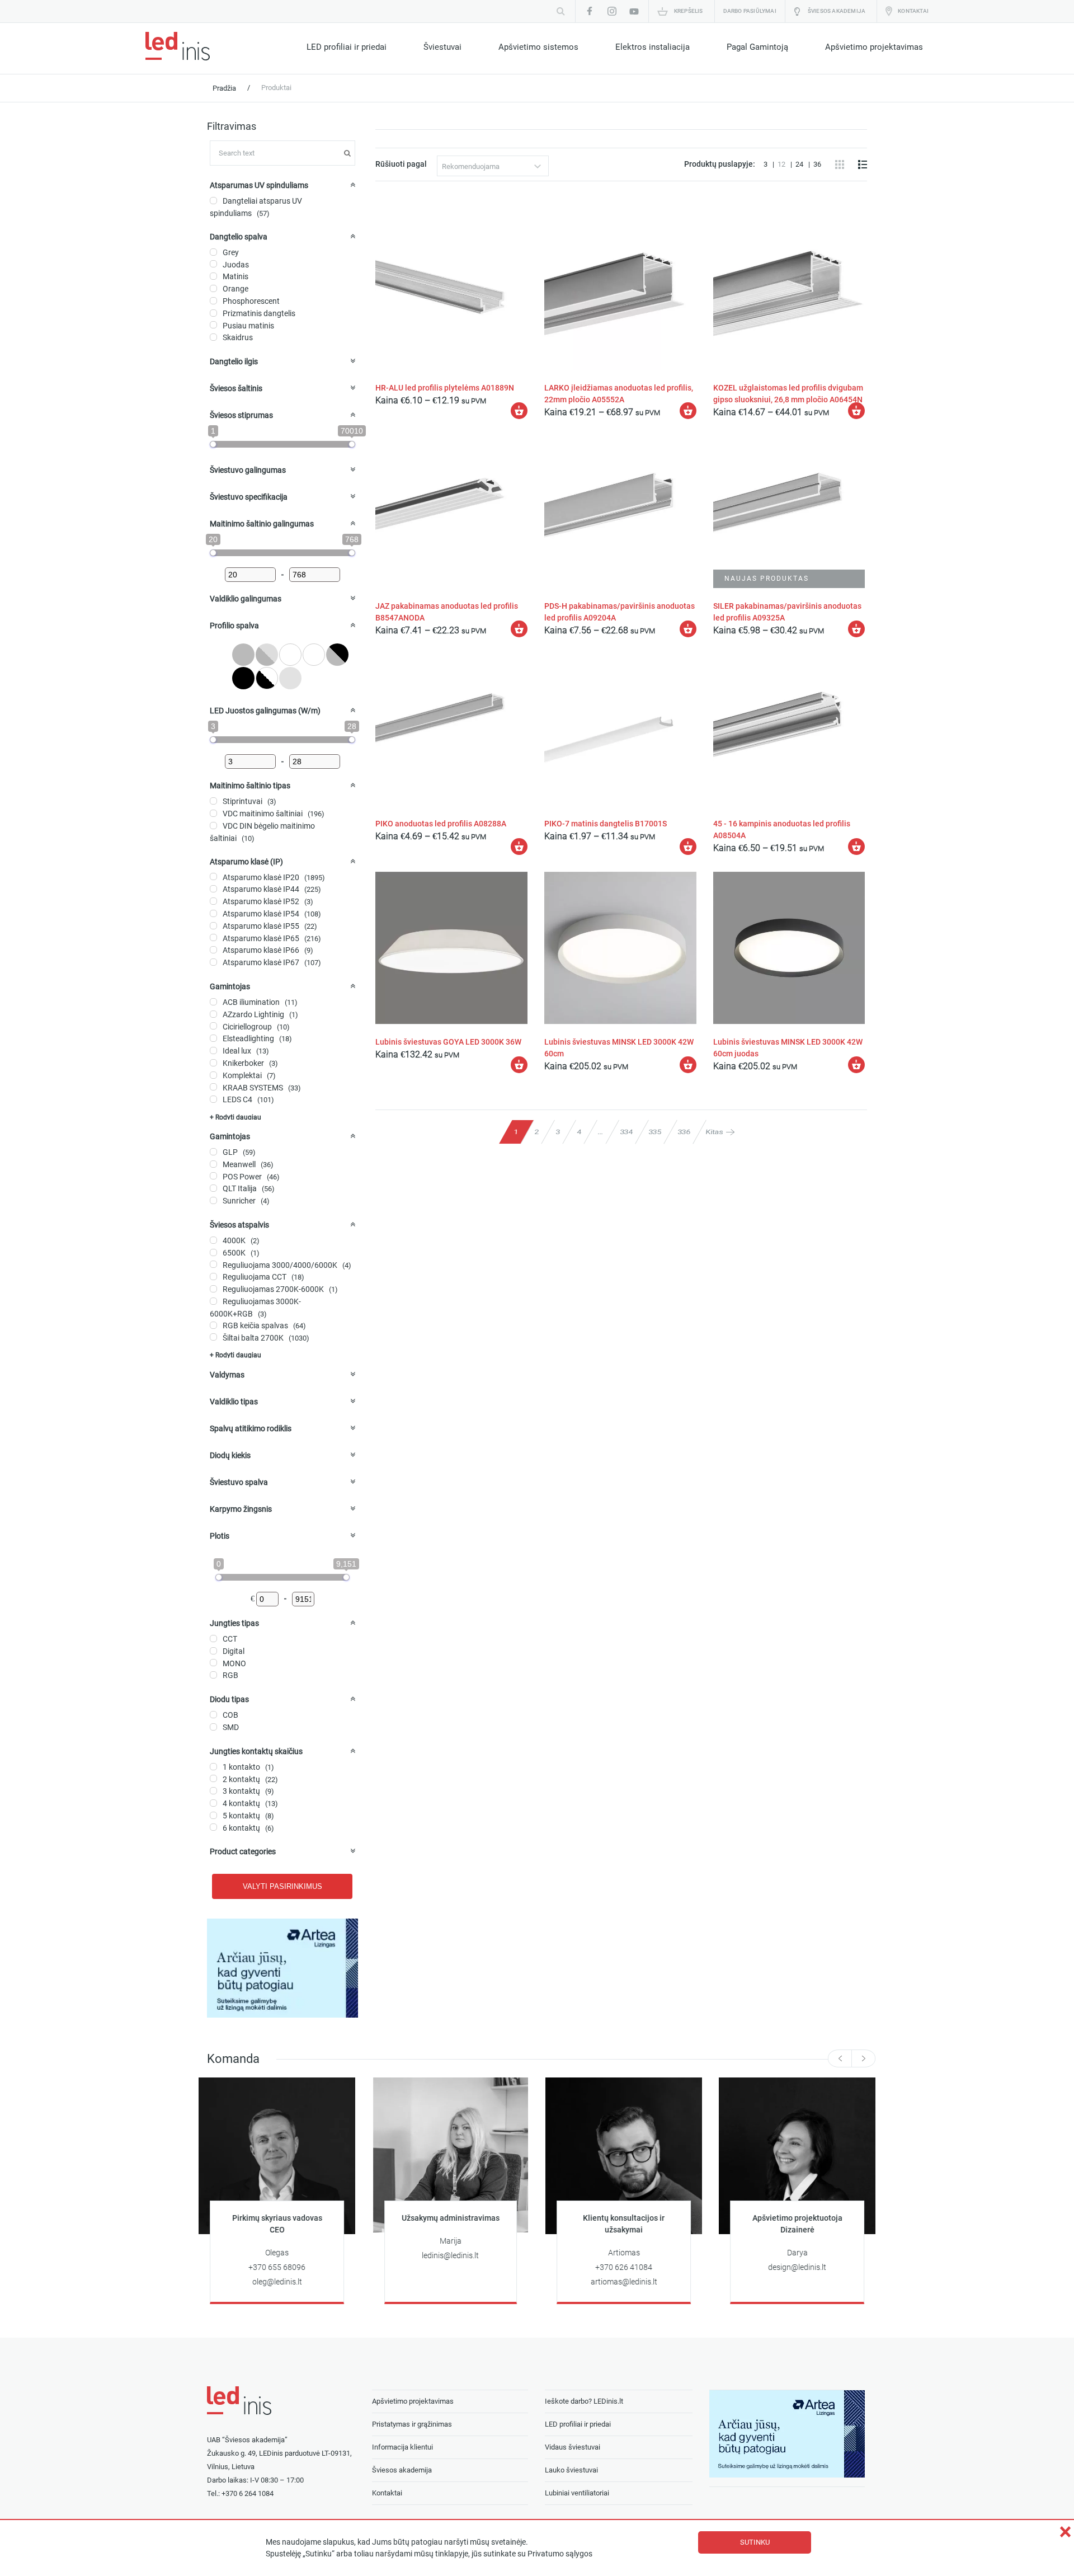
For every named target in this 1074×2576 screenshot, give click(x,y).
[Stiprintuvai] (213, 801)
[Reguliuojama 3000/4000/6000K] (213, 1264)
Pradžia (224, 88)
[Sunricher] (213, 1200)
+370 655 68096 (277, 2267)
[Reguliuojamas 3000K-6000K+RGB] (213, 1301)
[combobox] (493, 166)
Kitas (715, 1132)
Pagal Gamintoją (757, 47)
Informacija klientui (402, 2447)
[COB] (213, 1715)
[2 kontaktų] (213, 1778)
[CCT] (213, 1639)
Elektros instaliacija (653, 47)
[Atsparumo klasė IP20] (213, 876)
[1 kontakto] (213, 1767)
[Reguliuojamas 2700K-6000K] (213, 1289)
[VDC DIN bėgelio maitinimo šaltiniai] (213, 826)
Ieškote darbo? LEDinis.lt (584, 2401)
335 (655, 1132)
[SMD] (213, 1727)
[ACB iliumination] (213, 1002)
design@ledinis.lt (797, 2267)
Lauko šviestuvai (571, 2470)
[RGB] (213, 1675)
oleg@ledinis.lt (277, 2282)
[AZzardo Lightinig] (213, 1014)
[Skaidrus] (213, 337)
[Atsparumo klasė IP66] (213, 950)
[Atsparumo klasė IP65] (213, 937)
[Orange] (213, 288)
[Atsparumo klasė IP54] (213, 913)
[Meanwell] (213, 1164)
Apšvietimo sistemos (538, 47)
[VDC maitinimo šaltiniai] (213, 813)
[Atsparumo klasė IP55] (213, 926)
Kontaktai (913, 11)
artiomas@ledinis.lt (624, 2282)
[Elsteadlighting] (213, 1038)
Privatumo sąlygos (560, 2554)
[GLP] (213, 1152)
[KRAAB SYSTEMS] (213, 1087)
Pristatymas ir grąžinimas (412, 2424)
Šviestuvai (442, 47)
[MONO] (213, 1663)
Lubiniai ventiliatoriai (577, 2493)
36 (817, 164)
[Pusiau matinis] (213, 325)
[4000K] (213, 1240)
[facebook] (590, 11)
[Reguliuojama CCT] (213, 1277)
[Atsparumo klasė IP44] (213, 889)
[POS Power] (213, 1176)
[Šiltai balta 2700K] (213, 1337)
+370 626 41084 (624, 2267)
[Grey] (213, 252)
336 (684, 1132)
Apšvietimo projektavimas (874, 47)
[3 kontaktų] (213, 1791)
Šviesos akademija (837, 11)
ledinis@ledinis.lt (450, 2256)
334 (626, 1132)
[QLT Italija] (213, 1188)
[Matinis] (213, 276)
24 (800, 164)
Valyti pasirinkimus (282, 1886)
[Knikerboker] (213, 1063)
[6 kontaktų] (213, 1827)
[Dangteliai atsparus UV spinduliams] (213, 201)
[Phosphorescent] (213, 301)
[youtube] (634, 11)
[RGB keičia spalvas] (213, 1325)
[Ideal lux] (213, 1050)
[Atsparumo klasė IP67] (213, 962)
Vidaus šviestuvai (573, 2447)
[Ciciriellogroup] (213, 1026)
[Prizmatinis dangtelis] (213, 313)
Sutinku (755, 2542)
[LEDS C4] (213, 1099)
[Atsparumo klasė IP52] (213, 901)
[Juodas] (213, 264)
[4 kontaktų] (213, 1803)
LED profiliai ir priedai (347, 47)
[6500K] (213, 1252)
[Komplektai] (213, 1075)
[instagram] (612, 11)
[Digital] (213, 1651)
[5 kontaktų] (213, 1815)
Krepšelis (689, 11)
